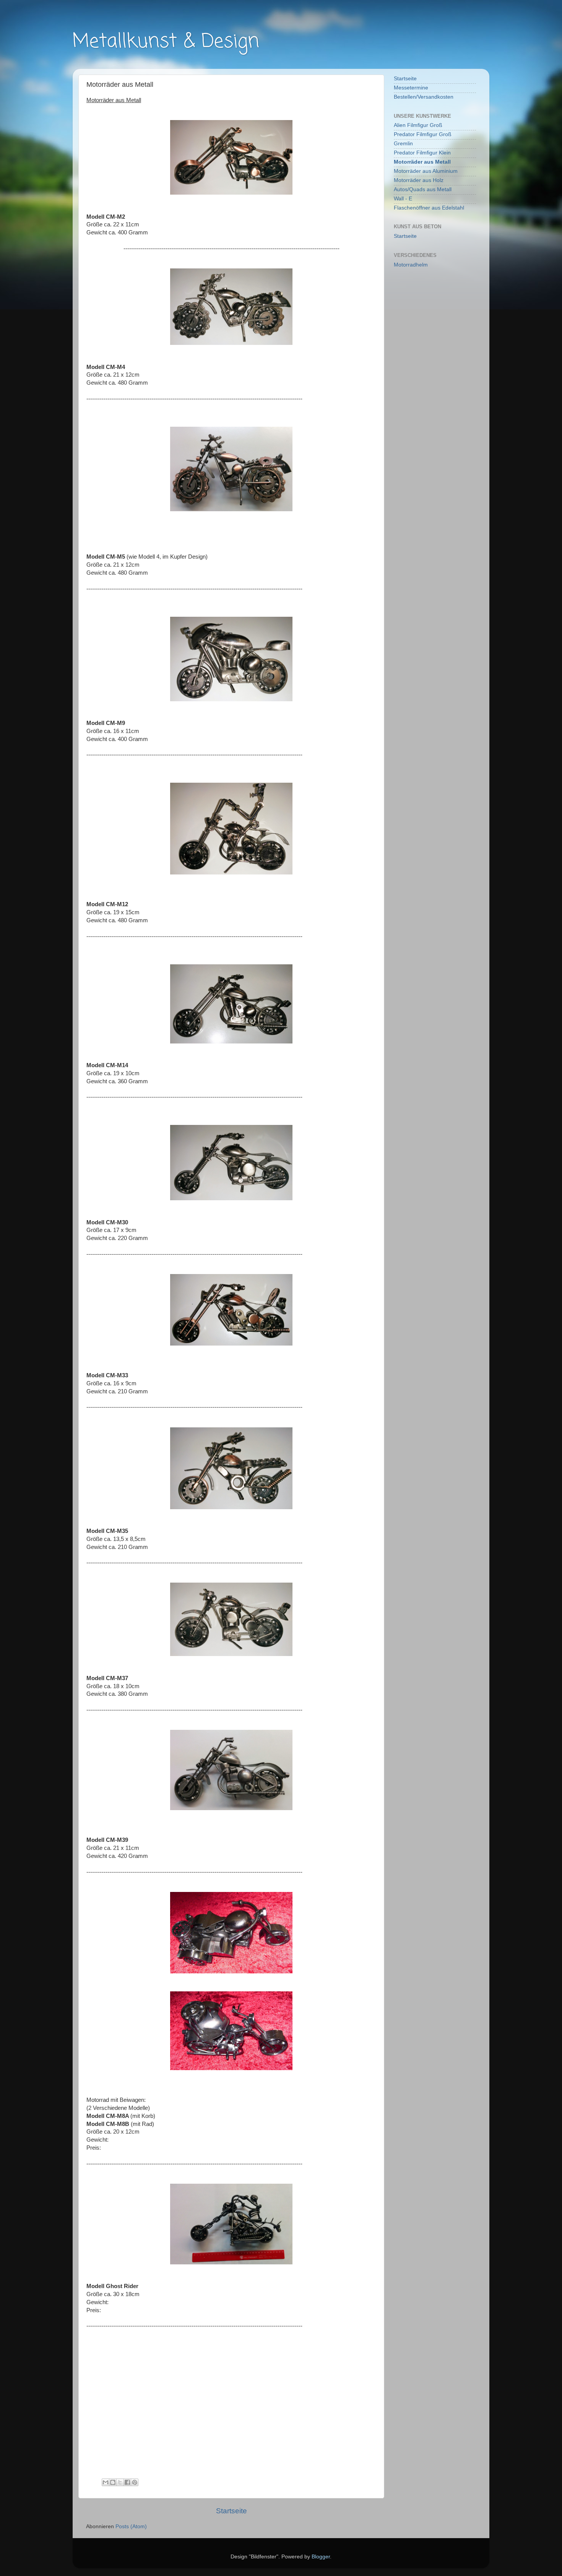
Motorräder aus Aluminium (426, 171)
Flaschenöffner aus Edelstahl (429, 208)
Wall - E (403, 199)
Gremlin (403, 144)
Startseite (231, 2511)
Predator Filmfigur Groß (423, 134)
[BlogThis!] (113, 2482)
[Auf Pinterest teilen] (135, 2482)
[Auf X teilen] (120, 2482)
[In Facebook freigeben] (127, 2482)
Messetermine (411, 88)
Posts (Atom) (131, 2526)
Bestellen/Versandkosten (424, 97)
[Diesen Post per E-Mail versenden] (106, 2482)
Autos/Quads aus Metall (423, 189)
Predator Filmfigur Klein (422, 153)
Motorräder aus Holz (419, 180)
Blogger (321, 2557)
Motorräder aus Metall (422, 162)
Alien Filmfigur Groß (418, 125)
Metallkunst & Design (166, 42)
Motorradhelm (411, 265)
